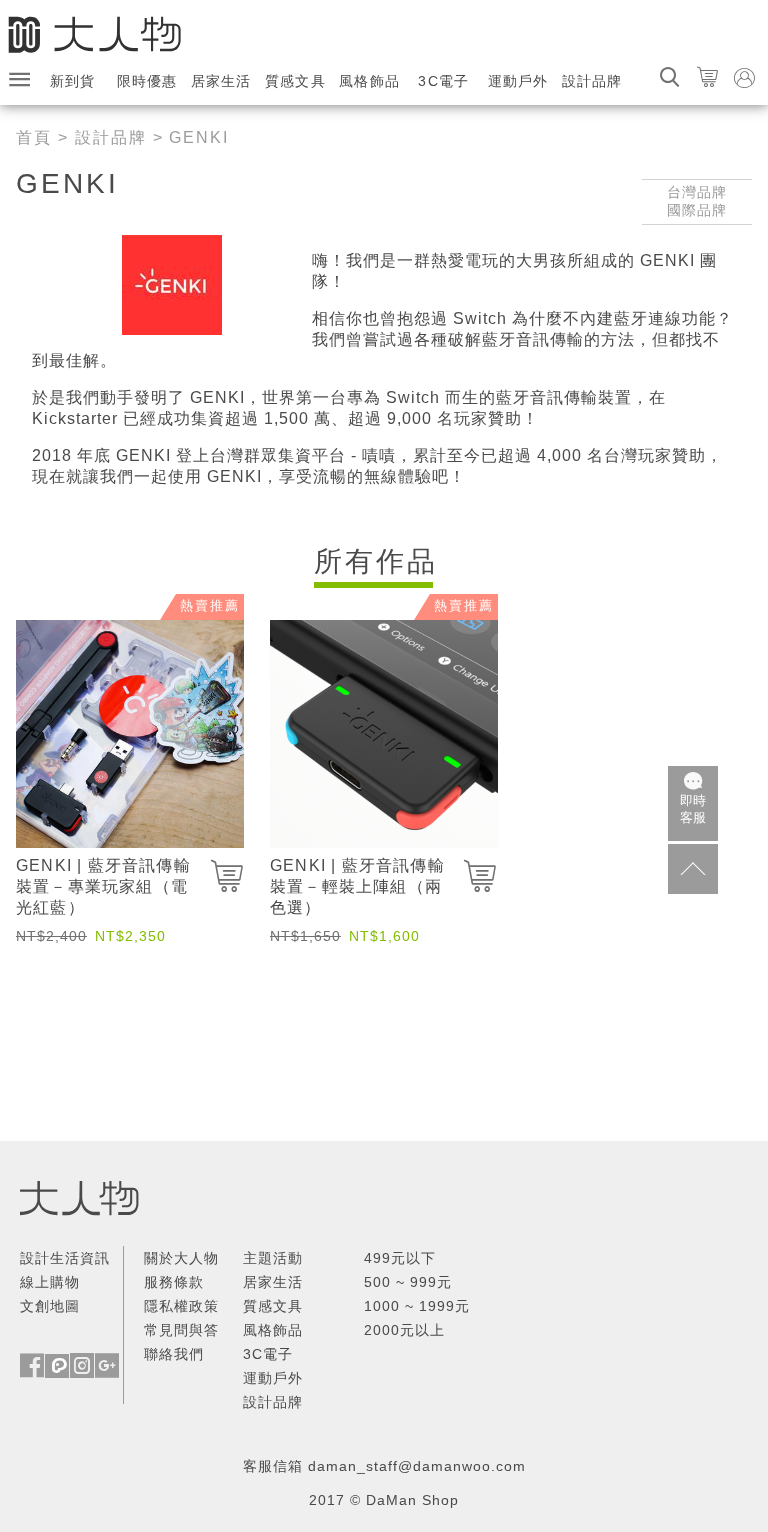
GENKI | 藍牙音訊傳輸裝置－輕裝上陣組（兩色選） (357, 886)
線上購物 (50, 1282)
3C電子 (443, 81)
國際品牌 (697, 210)
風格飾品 (369, 81)
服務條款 (174, 1282)
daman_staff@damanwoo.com (417, 1466)
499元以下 (400, 1258)
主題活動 (273, 1258)
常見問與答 (181, 1330)
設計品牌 (592, 81)
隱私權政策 (181, 1306)
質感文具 (295, 81)
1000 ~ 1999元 (417, 1306)
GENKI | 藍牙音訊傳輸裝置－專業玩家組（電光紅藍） (103, 886)
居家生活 (221, 81)
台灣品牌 (697, 192)
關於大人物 (181, 1258)
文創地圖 (50, 1306)
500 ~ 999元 (408, 1282)
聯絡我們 (174, 1354)
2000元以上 (404, 1330)
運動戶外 (518, 81)
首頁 (34, 137)
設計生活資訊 (65, 1258)
